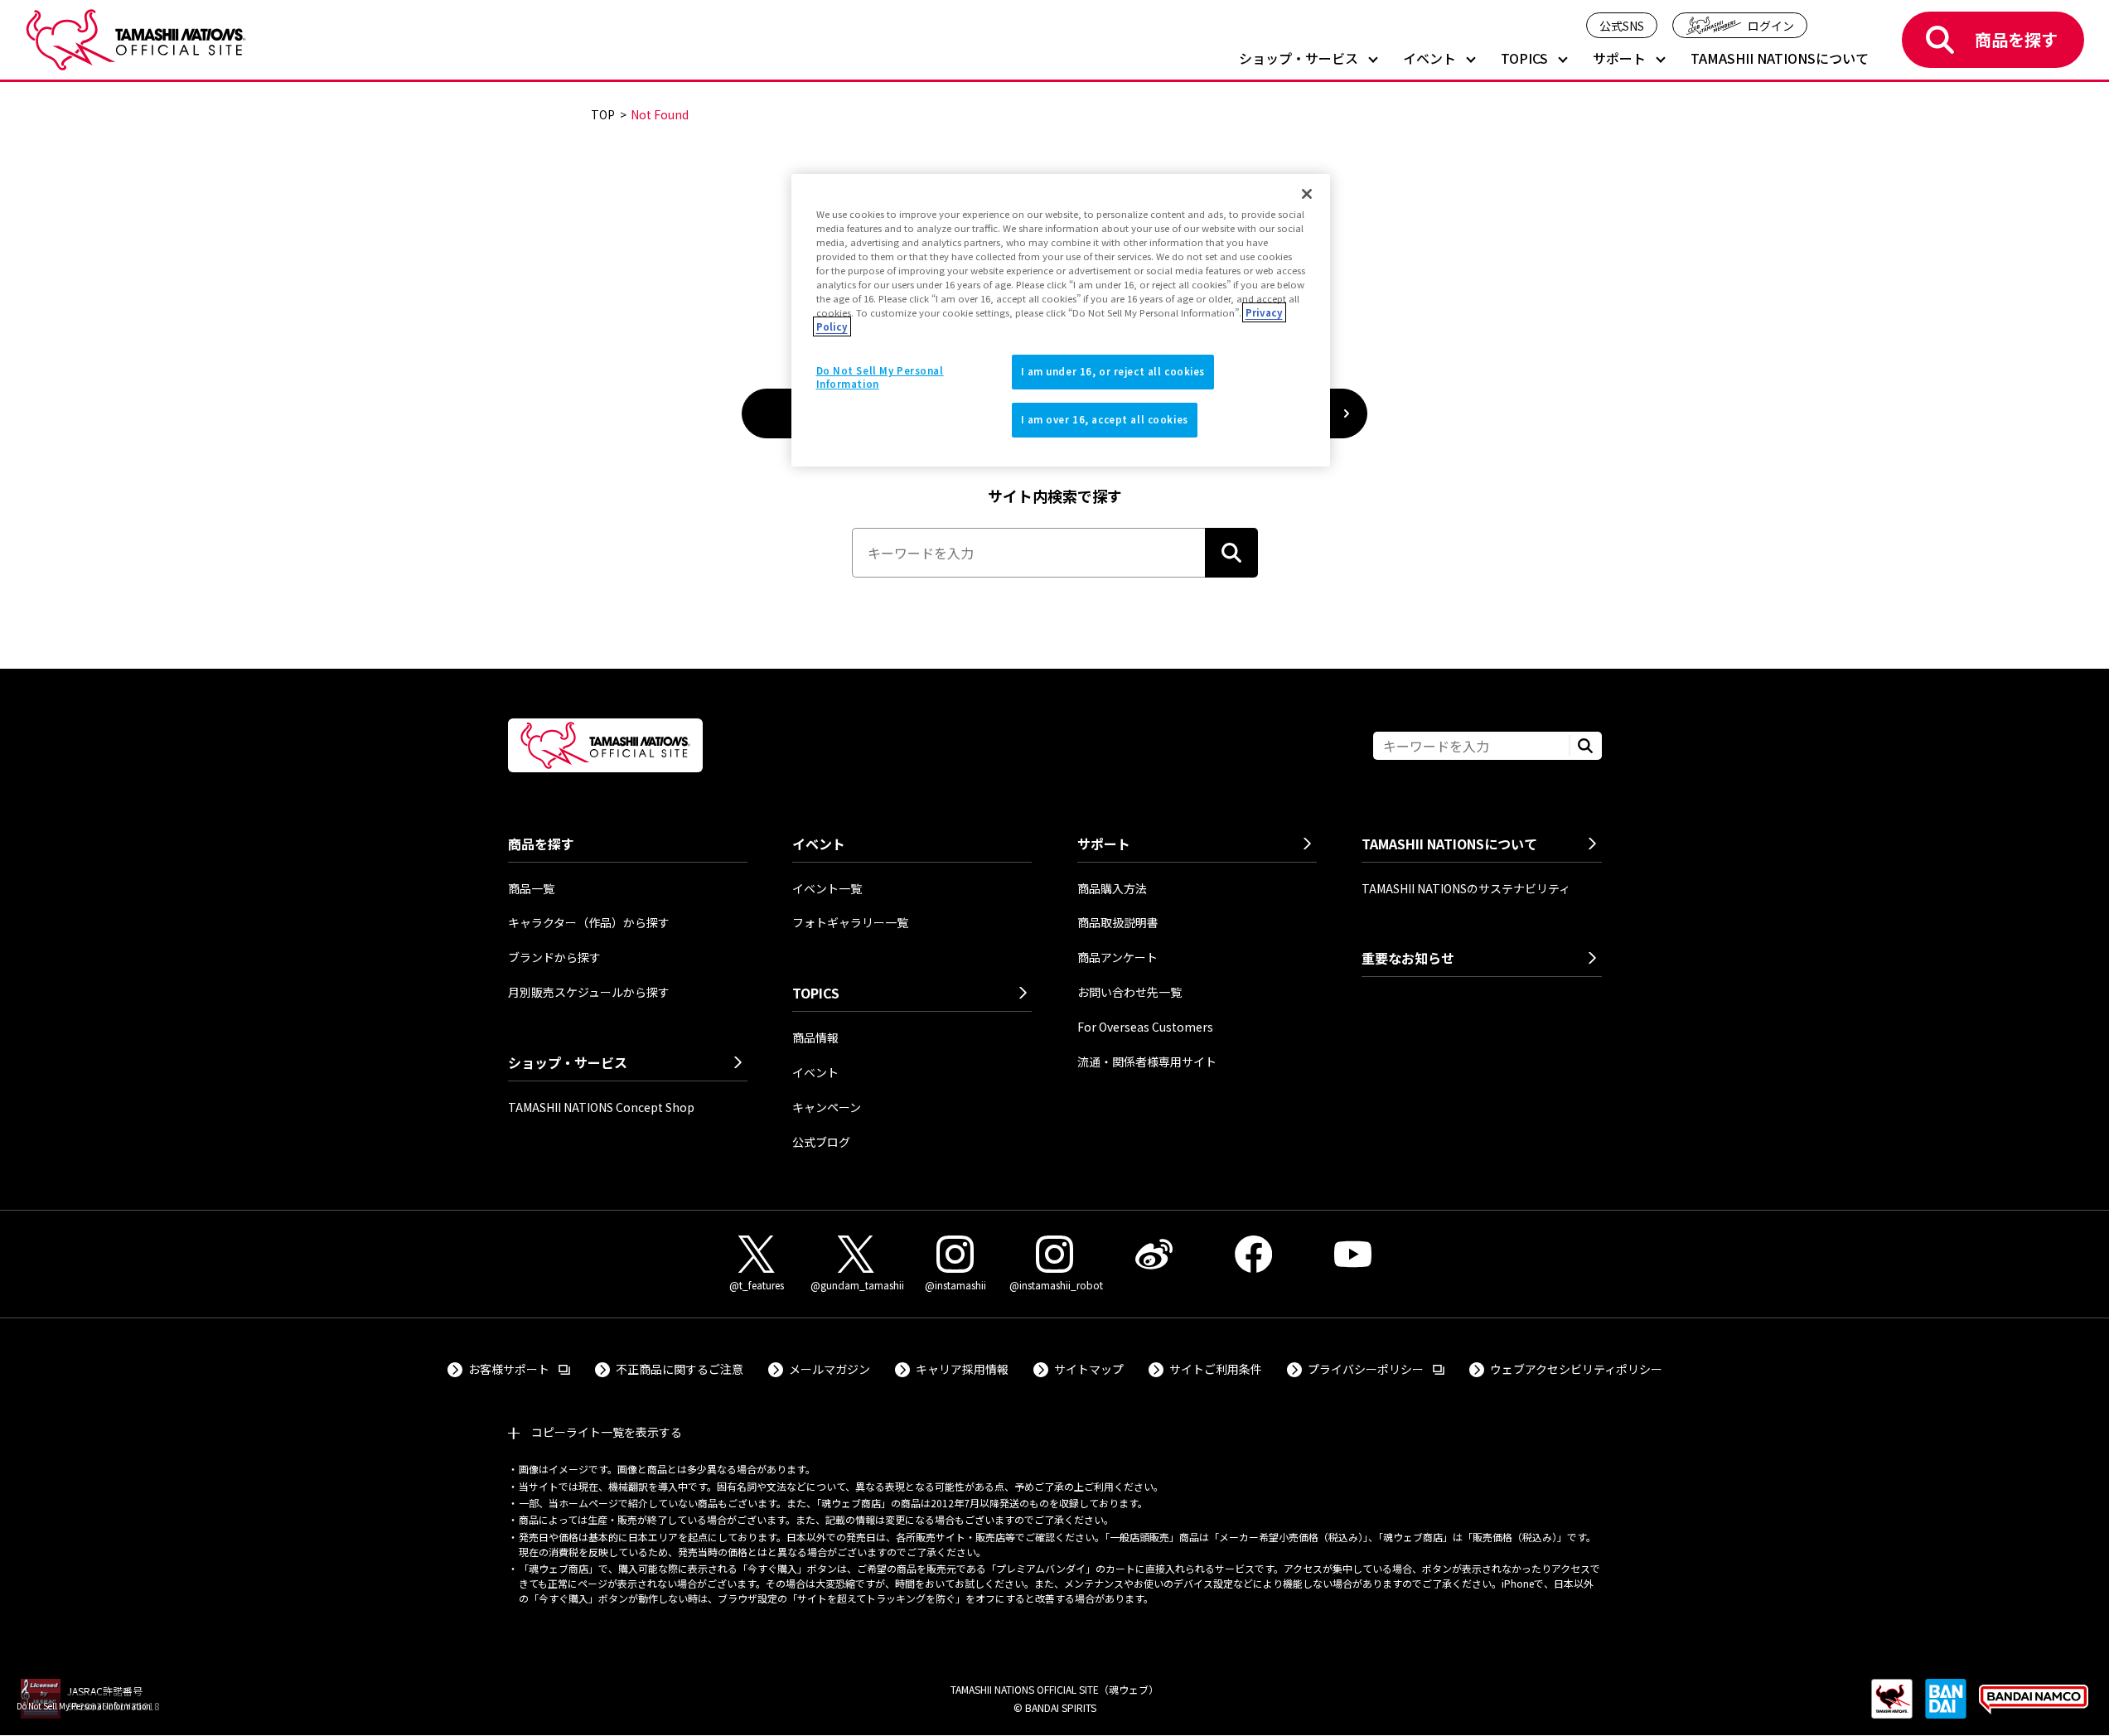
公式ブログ (821, 1142)
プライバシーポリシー (1376, 1368)
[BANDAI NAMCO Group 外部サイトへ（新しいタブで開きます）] (2034, 1707)
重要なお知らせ (1408, 958)
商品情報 (815, 1037)
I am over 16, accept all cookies (1105, 419)
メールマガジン (830, 1369)
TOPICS (1524, 59)
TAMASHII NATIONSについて (1780, 59)
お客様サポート (519, 1368)
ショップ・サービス (1299, 59)
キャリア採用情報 (962, 1369)
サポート (1619, 59)
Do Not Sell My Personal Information (84, 1706)
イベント (1429, 59)
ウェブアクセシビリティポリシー (1576, 1369)
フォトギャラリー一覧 (850, 922)
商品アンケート (1117, 957)
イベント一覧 (827, 888)
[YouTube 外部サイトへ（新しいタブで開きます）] (1353, 1254)
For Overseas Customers (1145, 1027)
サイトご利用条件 (1216, 1369)
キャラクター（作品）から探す (589, 922)
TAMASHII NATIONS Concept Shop (601, 1107)
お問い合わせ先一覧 (1129, 992)
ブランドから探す (554, 957)
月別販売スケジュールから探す (589, 992)
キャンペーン (827, 1107)
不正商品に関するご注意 (680, 1369)
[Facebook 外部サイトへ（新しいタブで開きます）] (1254, 1254)
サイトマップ (1089, 1369)
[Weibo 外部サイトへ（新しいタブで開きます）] (1154, 1254)
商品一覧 (531, 888)
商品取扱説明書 (1118, 922)
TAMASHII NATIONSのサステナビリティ (1466, 888)
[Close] (1307, 194)
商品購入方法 (1112, 888)
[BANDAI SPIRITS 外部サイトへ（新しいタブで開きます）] (1946, 1707)
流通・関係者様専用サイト (1147, 1061)
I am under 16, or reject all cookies (1113, 371)
